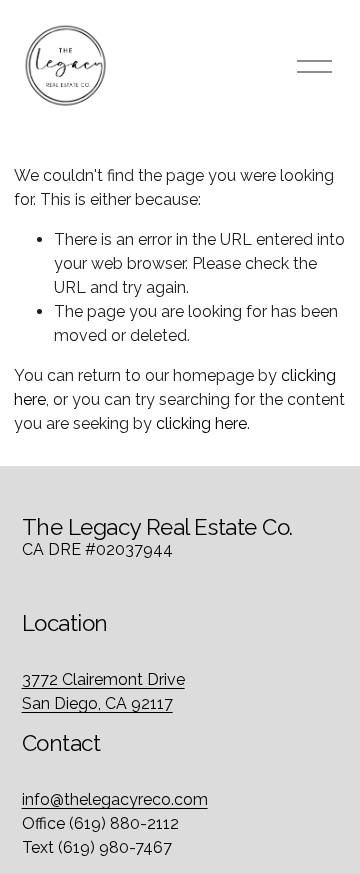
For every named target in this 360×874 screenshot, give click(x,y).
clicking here (201, 423)
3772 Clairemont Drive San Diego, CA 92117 (103, 691)
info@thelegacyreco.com (115, 799)
